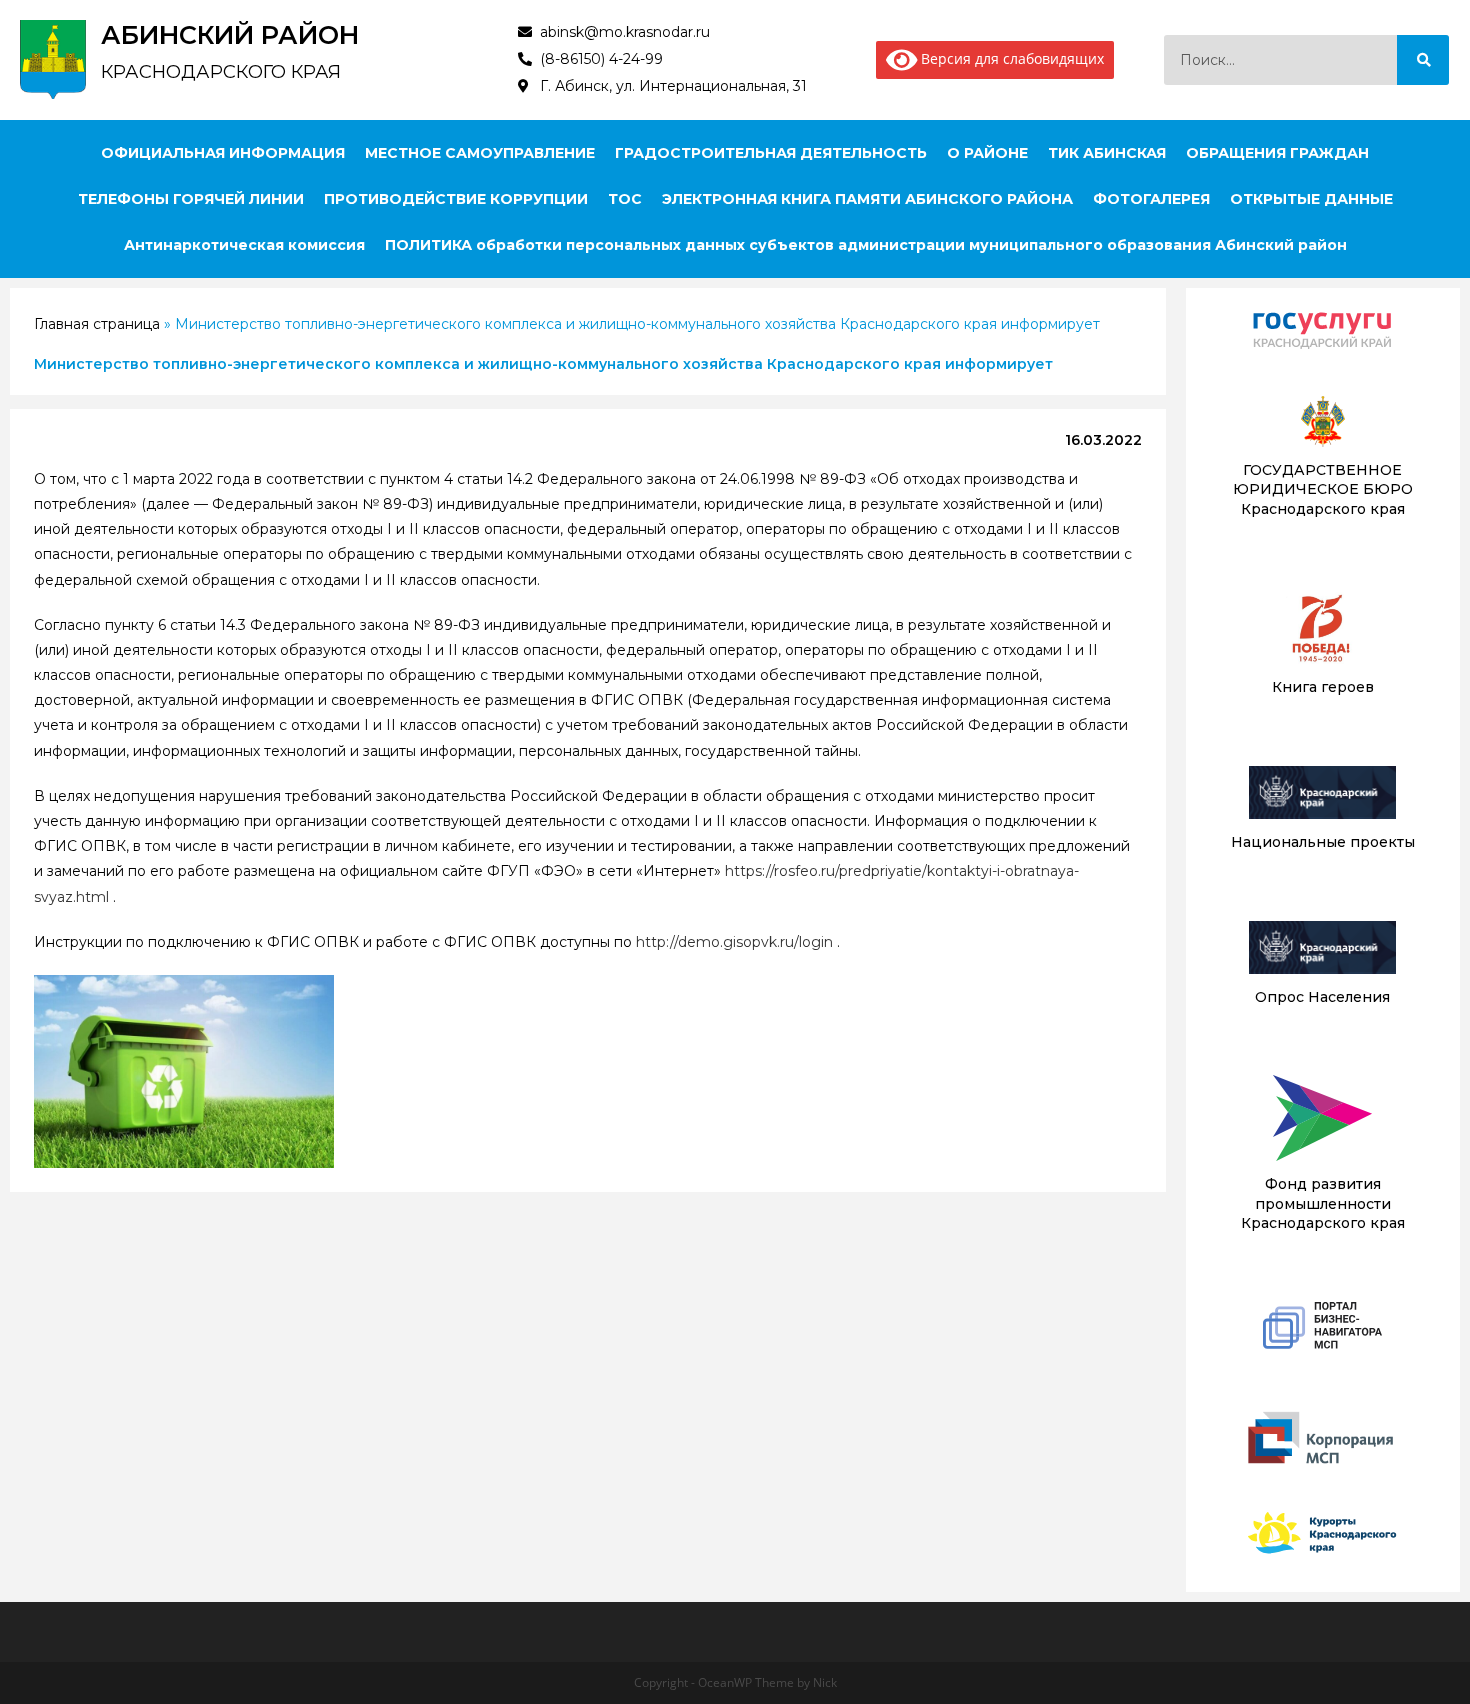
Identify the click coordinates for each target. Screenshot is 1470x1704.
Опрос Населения (1322, 997)
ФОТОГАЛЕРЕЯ (1151, 199)
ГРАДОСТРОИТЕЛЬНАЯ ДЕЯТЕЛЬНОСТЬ (771, 153)
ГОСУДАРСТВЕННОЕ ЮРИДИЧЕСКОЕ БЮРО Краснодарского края (1323, 489)
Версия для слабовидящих (1010, 58)
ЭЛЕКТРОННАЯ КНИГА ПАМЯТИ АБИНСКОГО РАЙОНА (867, 199)
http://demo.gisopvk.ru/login (734, 942)
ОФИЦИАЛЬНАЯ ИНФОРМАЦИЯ (223, 153)
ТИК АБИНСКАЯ (1107, 153)
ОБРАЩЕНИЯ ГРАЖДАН (1277, 153)
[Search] (1423, 60)
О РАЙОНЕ (987, 153)
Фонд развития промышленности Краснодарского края (1323, 1203)
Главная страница (97, 324)
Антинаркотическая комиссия (244, 245)
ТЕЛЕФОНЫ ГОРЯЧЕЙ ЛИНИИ (191, 199)
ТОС (625, 199)
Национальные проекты (1323, 842)
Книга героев (1323, 687)
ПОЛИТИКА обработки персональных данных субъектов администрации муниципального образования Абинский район (866, 245)
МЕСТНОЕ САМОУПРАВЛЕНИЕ (480, 153)
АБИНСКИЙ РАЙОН (230, 35)
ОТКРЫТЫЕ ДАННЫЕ (1311, 199)
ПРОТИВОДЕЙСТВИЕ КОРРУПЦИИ (456, 199)
